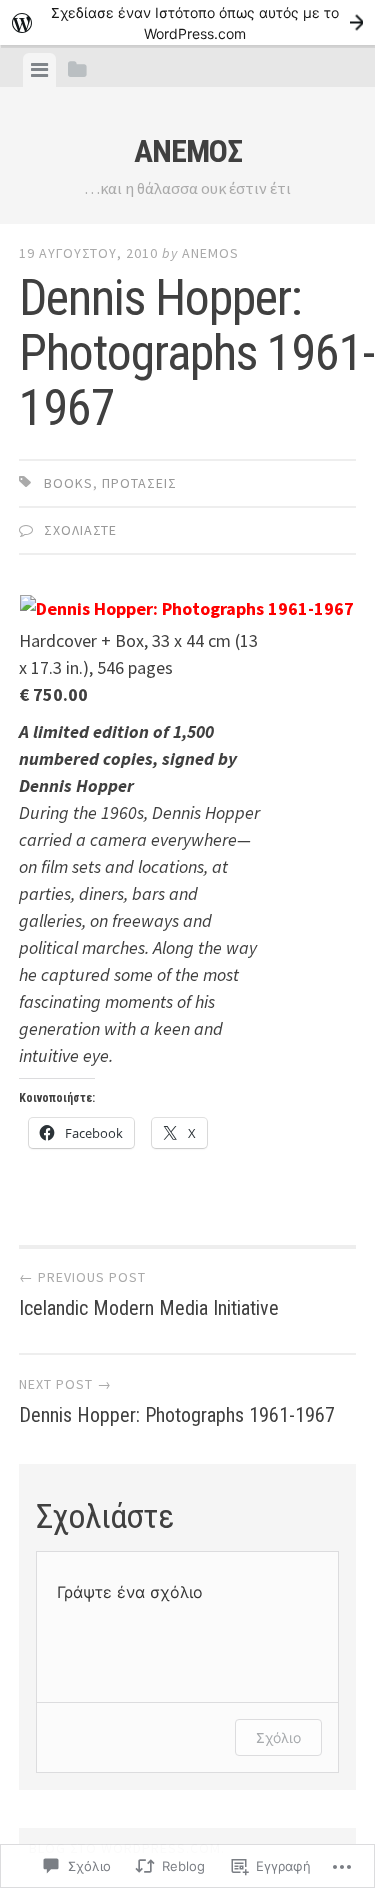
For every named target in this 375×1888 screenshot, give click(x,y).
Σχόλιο (278, 1737)
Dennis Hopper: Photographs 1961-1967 (177, 1401)
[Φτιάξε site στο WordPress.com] (187, 22)
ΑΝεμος (188, 151)
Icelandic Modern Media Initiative (149, 1294)
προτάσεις (139, 483)
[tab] (39, 70)
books (68, 483)
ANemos (210, 253)
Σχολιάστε (80, 530)
